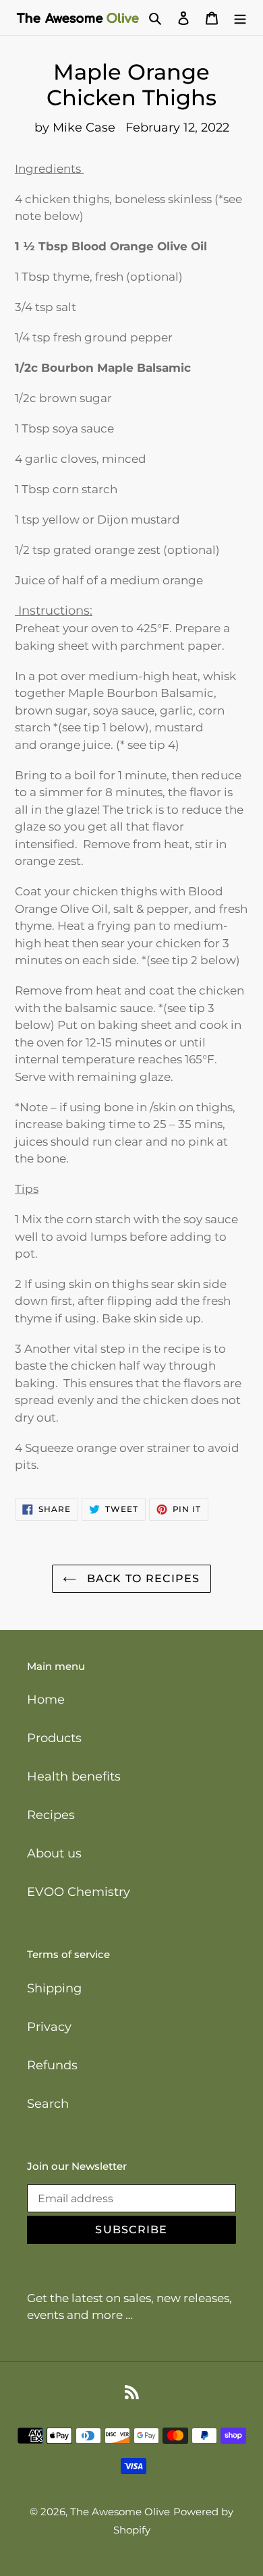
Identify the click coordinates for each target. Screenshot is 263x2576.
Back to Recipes (141, 1578)
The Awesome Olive (120, 2512)
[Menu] (240, 18)
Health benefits (74, 1776)
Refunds (52, 2065)
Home (46, 1700)
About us (54, 1853)
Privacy (49, 2027)
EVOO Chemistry (79, 1892)
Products (54, 1738)
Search (48, 2104)
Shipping (54, 1988)
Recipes (51, 1815)
